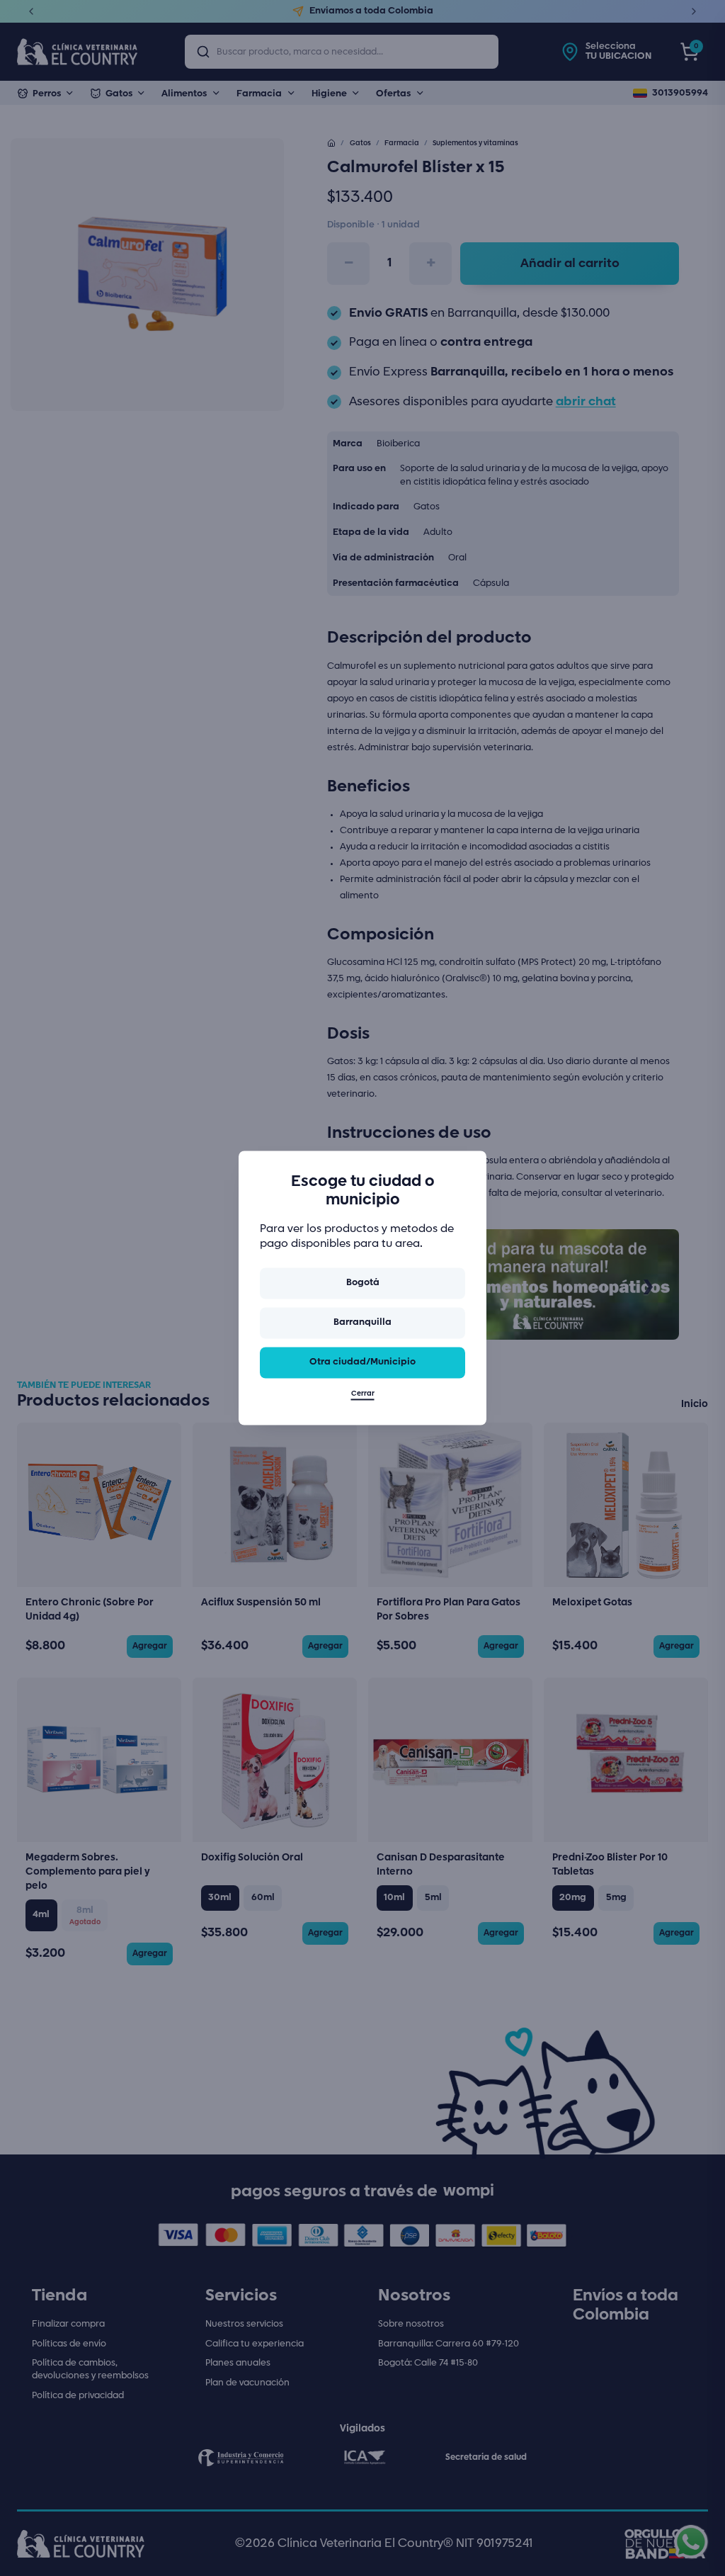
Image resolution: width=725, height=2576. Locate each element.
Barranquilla (362, 1322)
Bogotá (363, 1283)
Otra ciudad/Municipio (362, 1362)
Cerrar (363, 1394)
